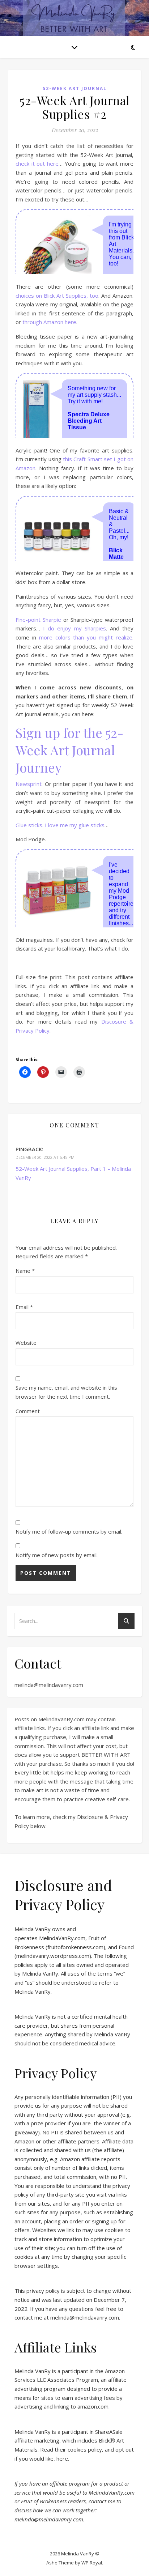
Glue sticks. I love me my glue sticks (60, 825)
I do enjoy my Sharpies (74, 628)
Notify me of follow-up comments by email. (69, 1531)
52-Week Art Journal (75, 88)
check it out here (37, 163)
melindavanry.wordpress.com (53, 1956)
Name (25, 1271)
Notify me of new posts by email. (57, 1555)
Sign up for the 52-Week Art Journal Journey (69, 750)
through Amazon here (49, 322)
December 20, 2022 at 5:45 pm (45, 1157)
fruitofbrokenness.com (75, 1947)
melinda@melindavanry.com (49, 1685)
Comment (28, 1411)
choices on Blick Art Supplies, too (57, 296)
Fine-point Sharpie (38, 620)
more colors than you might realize (86, 637)
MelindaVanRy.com (62, 1938)
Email (24, 1307)
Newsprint (29, 784)
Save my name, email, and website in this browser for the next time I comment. (66, 1392)
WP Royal (92, 2563)
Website (26, 1343)
